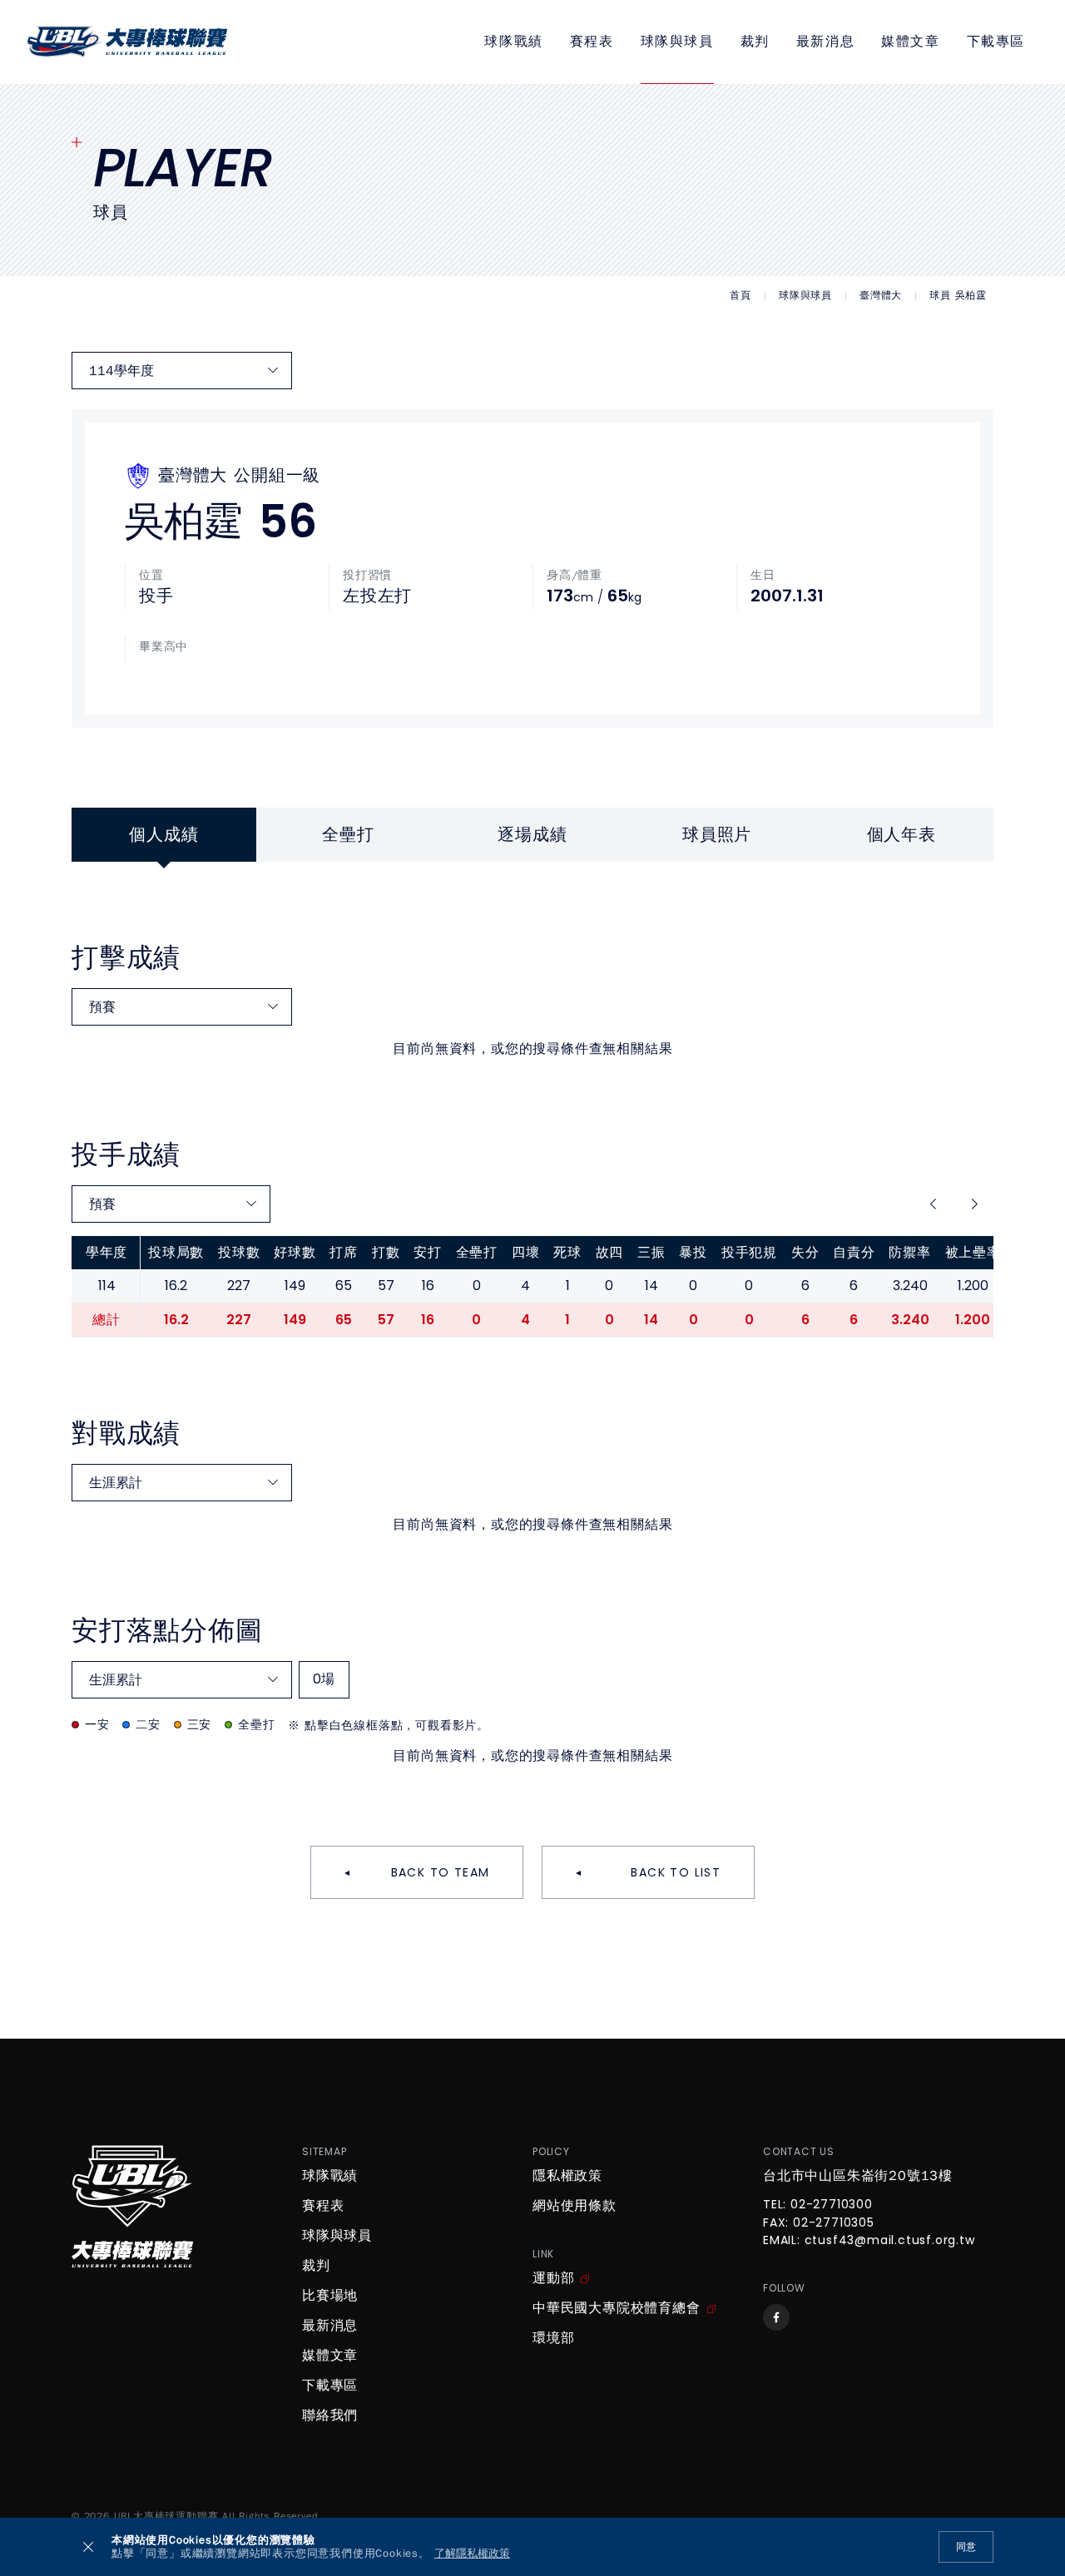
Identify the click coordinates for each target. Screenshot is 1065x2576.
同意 (966, 2547)
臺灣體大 (881, 296)
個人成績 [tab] (163, 835)
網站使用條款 (575, 2206)
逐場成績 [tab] (532, 835)
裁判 (755, 42)
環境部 (553, 2338)
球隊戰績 (513, 42)
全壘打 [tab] (348, 835)
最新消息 (825, 42)
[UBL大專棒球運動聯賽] (127, 42)
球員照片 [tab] (717, 835)
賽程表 (592, 42)
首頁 (741, 296)
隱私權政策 (567, 2176)
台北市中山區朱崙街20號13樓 (858, 2176)
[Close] (88, 2547)
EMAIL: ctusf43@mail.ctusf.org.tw (869, 2241)
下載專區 (996, 42)
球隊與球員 (677, 42)
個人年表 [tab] (902, 835)
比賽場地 (330, 2296)
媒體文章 (910, 42)
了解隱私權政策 (472, 2554)
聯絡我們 (330, 2415)
